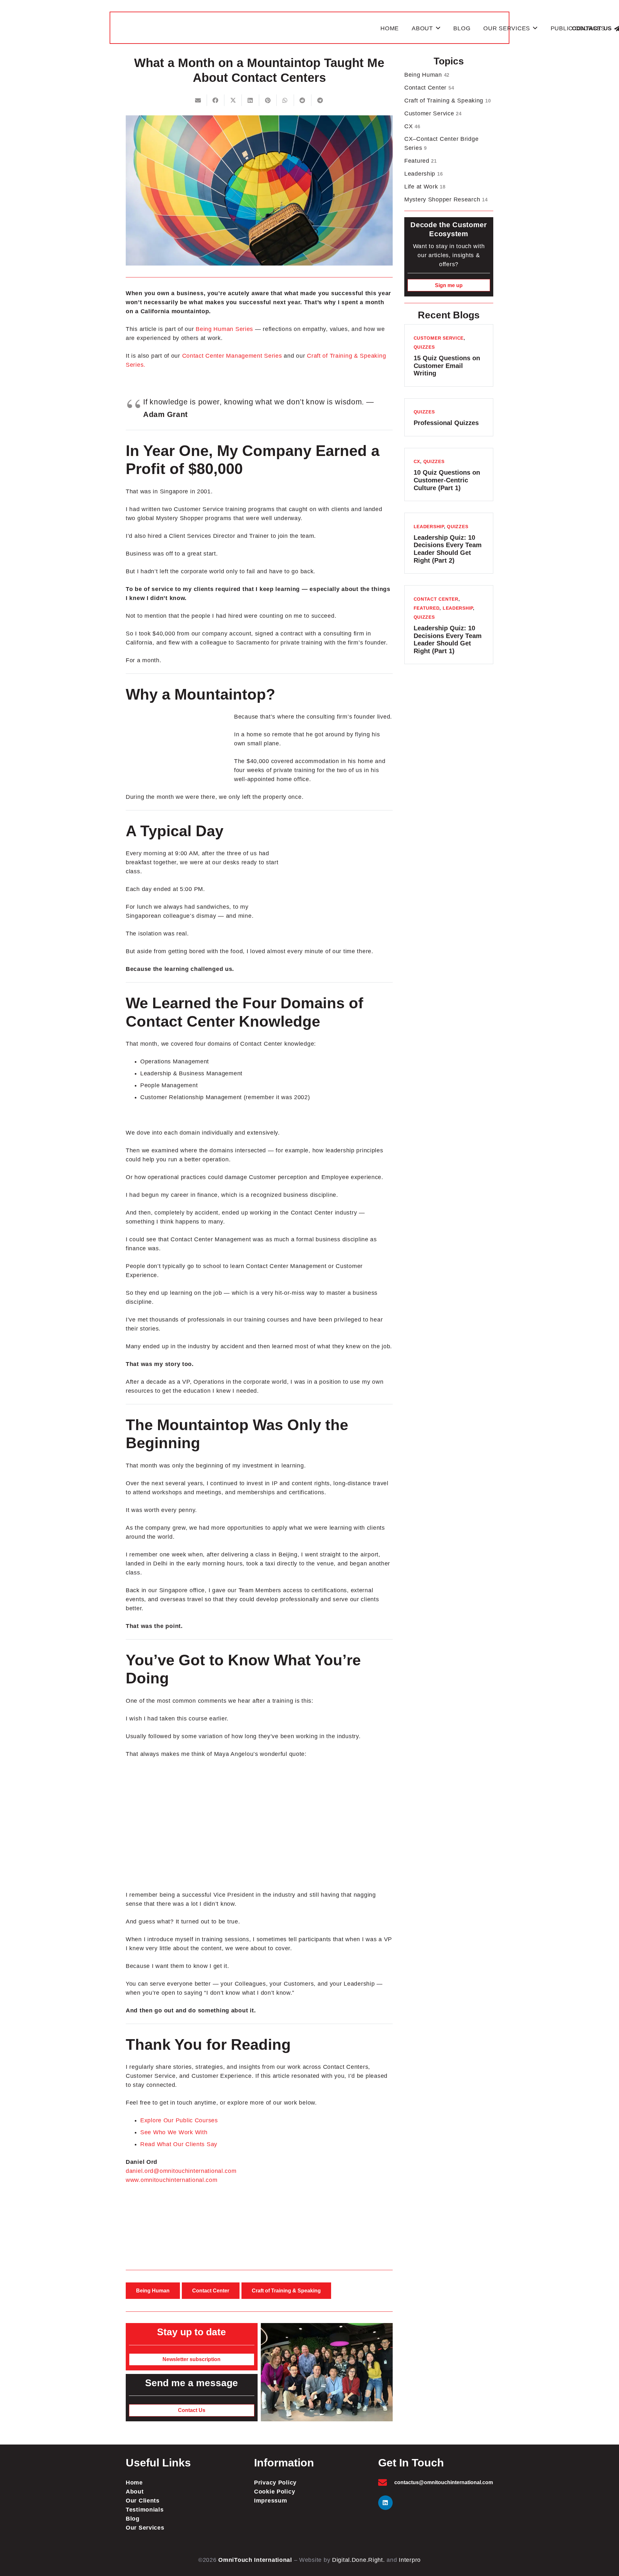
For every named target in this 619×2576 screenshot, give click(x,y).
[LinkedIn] (385, 2503)
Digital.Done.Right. (359, 2560)
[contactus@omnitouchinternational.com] (386, 2482)
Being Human (427, 75)
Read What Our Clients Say (179, 2144)
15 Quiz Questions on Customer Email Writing (447, 366)
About (135, 2492)
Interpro (410, 2560)
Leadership (423, 174)
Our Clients (143, 2501)
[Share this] (216, 100)
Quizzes (424, 347)
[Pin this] (268, 100)
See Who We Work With (174, 2132)
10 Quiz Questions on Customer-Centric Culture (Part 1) (447, 480)
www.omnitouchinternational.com (172, 2180)
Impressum (270, 2501)
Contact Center (429, 88)
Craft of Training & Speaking (447, 101)
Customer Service (433, 113)
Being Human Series (224, 329)
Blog (133, 2519)
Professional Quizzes (446, 423)
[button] (438, 28)
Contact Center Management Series (232, 356)
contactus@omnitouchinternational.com (444, 2482)
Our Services (145, 2528)
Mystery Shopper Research (446, 199)
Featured (421, 161)
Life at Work (425, 187)
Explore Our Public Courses (179, 2120)
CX (412, 126)
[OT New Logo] (246, 28)
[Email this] (198, 100)
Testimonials (145, 2510)
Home (134, 2483)
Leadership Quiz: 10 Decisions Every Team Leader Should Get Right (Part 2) (448, 549)
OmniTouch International (255, 2560)
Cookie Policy (275, 2492)
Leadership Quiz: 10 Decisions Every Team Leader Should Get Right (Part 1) (448, 639)
